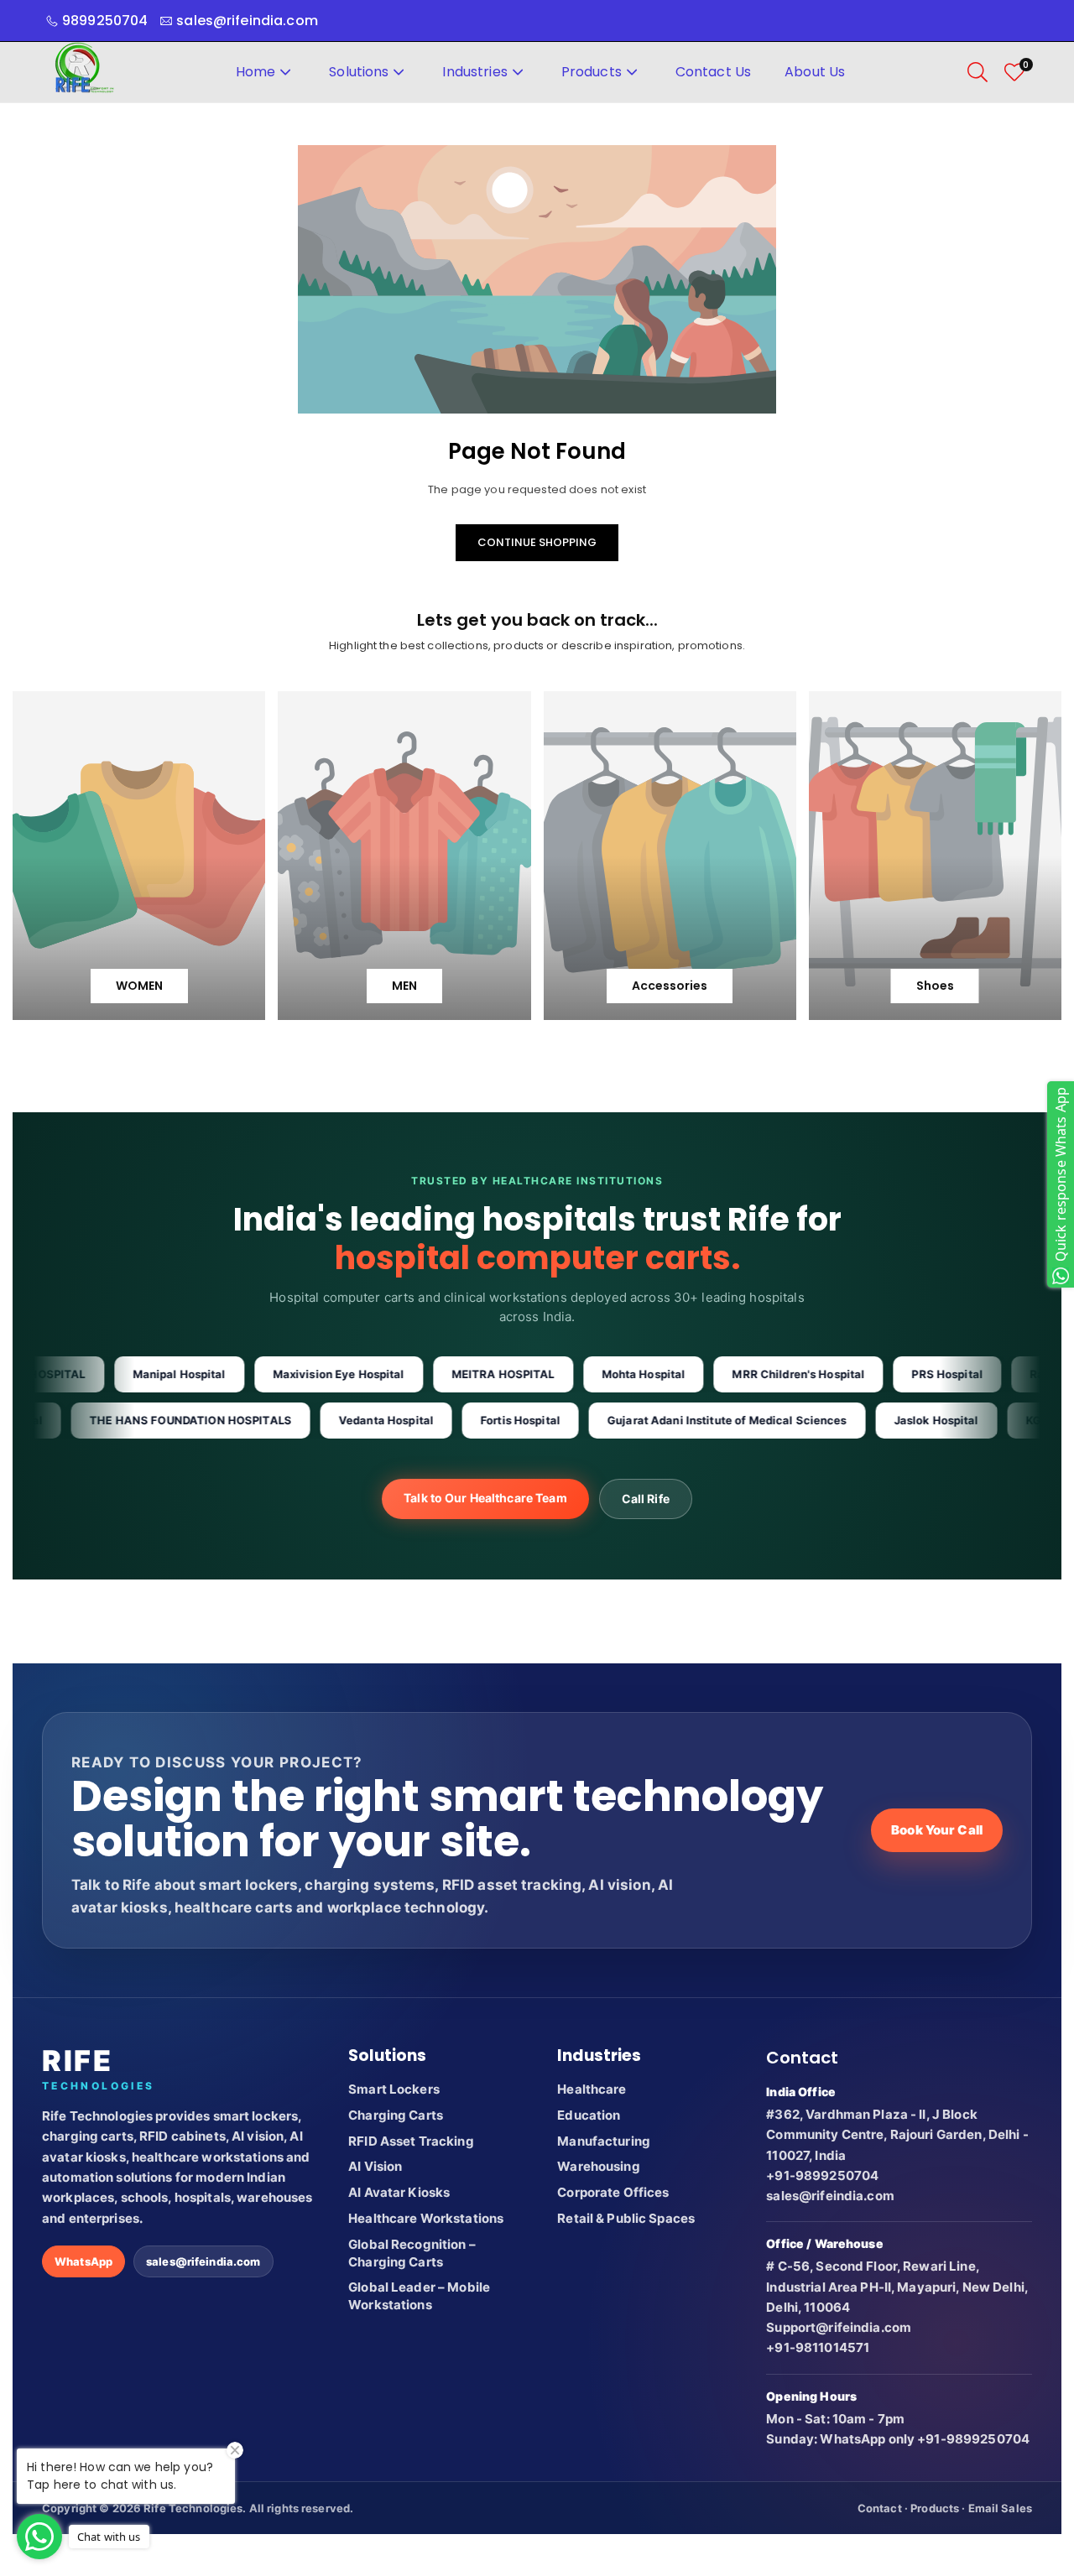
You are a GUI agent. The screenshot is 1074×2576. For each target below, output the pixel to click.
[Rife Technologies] (84, 71)
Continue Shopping (537, 542)
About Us (815, 72)
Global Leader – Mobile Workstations (419, 2296)
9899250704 (105, 21)
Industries (474, 72)
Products (592, 72)
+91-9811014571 (818, 2347)
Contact (880, 2508)
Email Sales (1000, 2508)
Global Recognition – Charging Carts (412, 2253)
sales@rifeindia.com (203, 2261)
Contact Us (713, 72)
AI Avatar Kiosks (399, 2192)
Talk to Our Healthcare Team (485, 1498)
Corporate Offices (613, 2192)
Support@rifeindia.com (839, 2327)
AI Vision (375, 2166)
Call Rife (646, 1499)
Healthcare (592, 2089)
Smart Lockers (394, 2089)
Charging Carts (396, 2115)
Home (256, 72)
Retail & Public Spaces (626, 2218)
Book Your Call (937, 1830)
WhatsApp (83, 2261)
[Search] (978, 72)
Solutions (359, 72)
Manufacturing (604, 2141)
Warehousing (598, 2166)
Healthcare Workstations (426, 2218)
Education (589, 2115)
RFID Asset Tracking (411, 2141)
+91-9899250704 (822, 2175)
